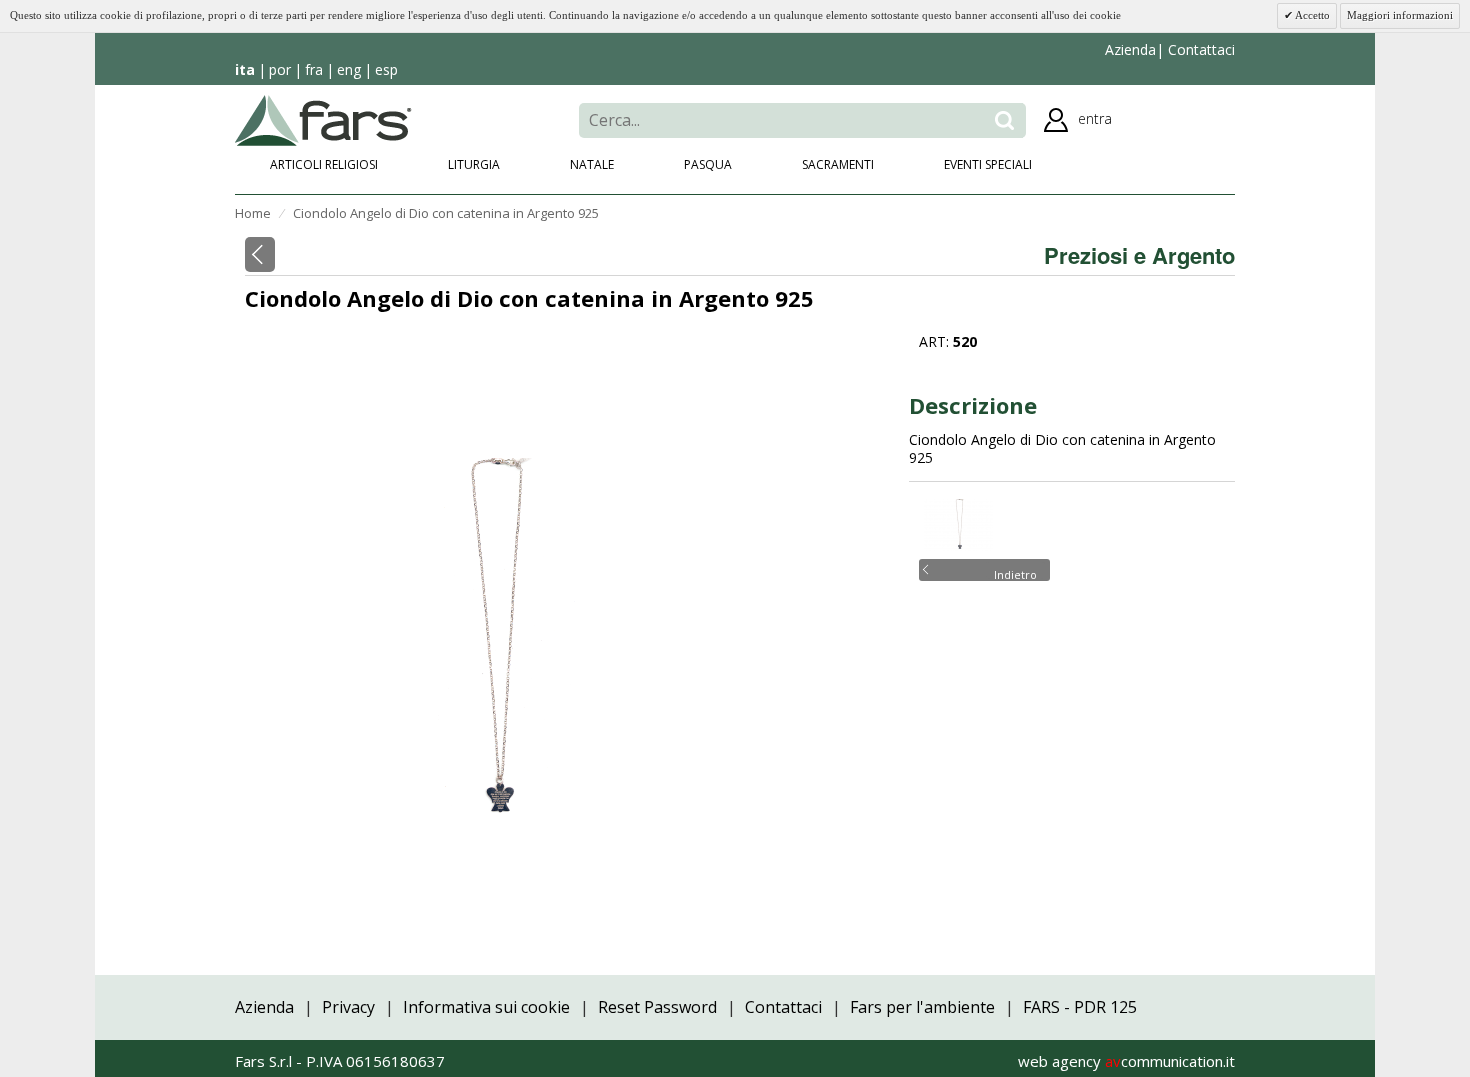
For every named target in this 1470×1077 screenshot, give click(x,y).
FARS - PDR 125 (1080, 1007)
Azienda (1130, 49)
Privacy (348, 1007)
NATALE (592, 164)
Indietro (1015, 573)
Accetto (1311, 15)
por (280, 69)
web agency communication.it (1126, 1061)
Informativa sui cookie (486, 1007)
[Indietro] (260, 254)
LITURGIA (474, 164)
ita (245, 69)
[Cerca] (1004, 120)
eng (349, 69)
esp (386, 69)
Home (253, 213)
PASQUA (708, 164)
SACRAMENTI (838, 164)
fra (314, 69)
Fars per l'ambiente (922, 1007)
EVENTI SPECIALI (988, 164)
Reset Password (657, 1007)
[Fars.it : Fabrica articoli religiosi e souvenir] (323, 118)
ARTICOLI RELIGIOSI (324, 164)
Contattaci (1199, 49)
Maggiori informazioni (1400, 15)
